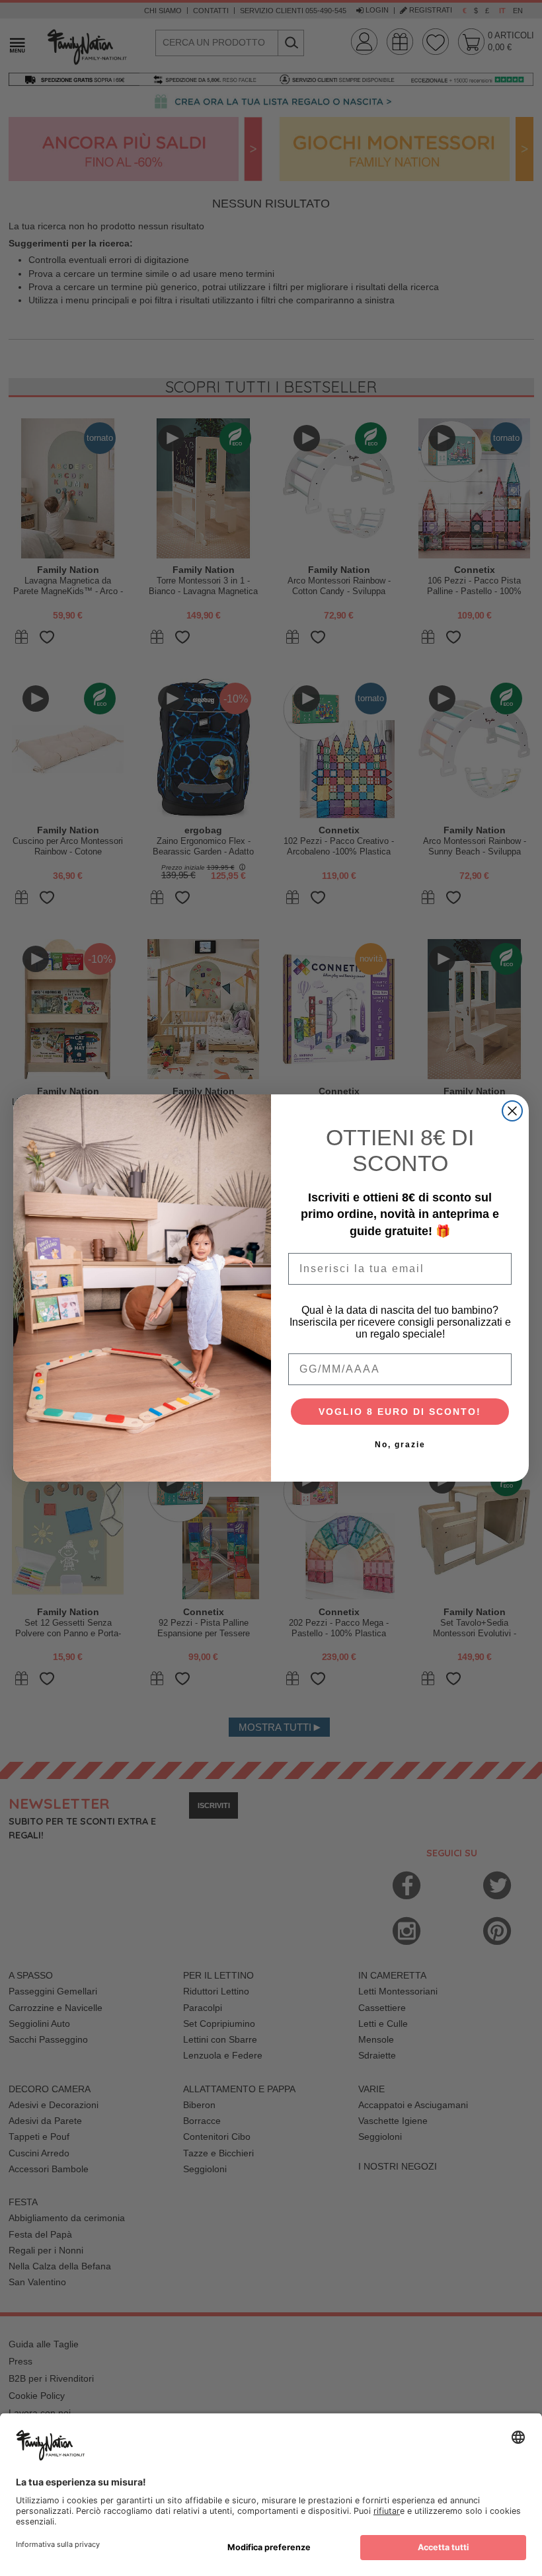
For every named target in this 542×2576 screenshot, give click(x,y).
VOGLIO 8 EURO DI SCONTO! (400, 1412)
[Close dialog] (512, 1111)
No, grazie (400, 1445)
